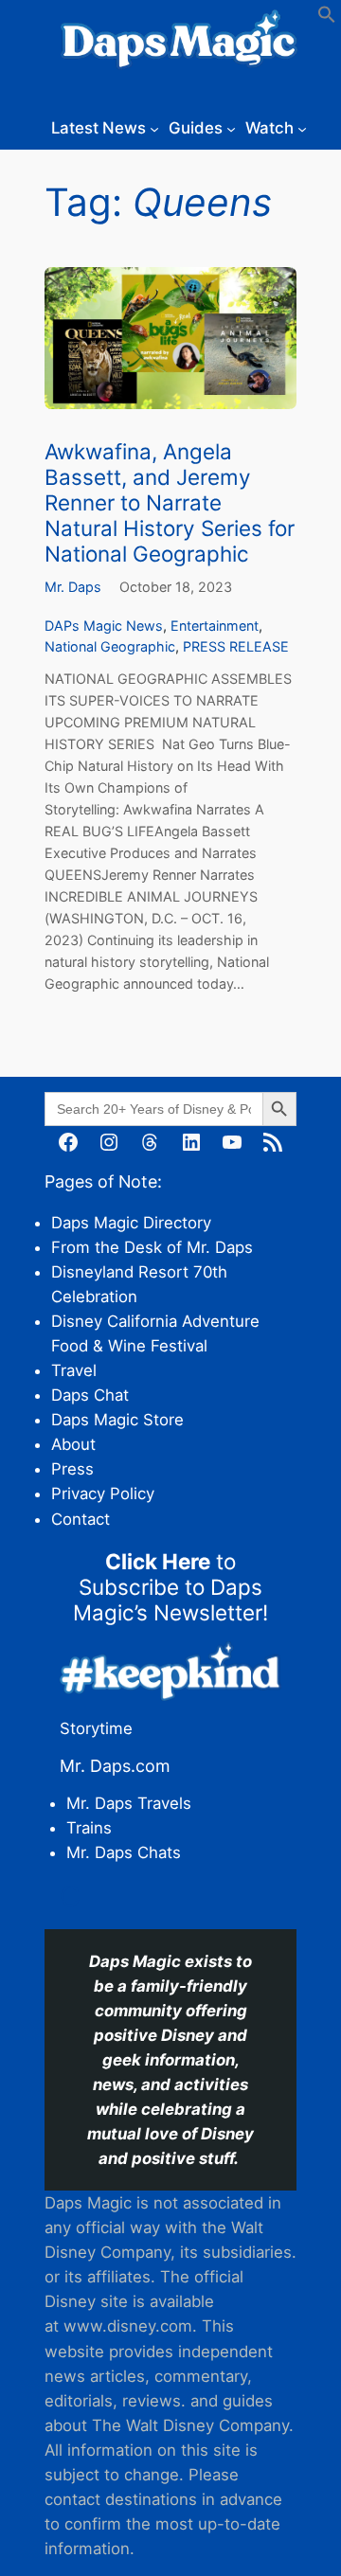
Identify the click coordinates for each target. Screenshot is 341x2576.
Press (72, 1469)
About (73, 1444)
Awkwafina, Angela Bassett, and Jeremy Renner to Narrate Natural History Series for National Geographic (170, 503)
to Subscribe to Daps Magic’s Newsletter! (170, 1587)
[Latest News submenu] (154, 128)
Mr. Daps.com (115, 1766)
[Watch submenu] (302, 128)
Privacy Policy (103, 1494)
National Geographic (110, 646)
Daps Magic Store (117, 1420)
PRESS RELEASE (236, 646)
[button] (327, 18)
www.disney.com (128, 2326)
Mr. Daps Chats (124, 1852)
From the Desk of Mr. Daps (152, 1247)
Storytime (96, 1728)
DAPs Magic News (104, 626)
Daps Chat (90, 1395)
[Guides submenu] (231, 128)
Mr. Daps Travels (129, 1803)
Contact (81, 1519)
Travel (74, 1370)
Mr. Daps (73, 587)
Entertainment (215, 626)
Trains (89, 1828)
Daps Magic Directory (131, 1223)
